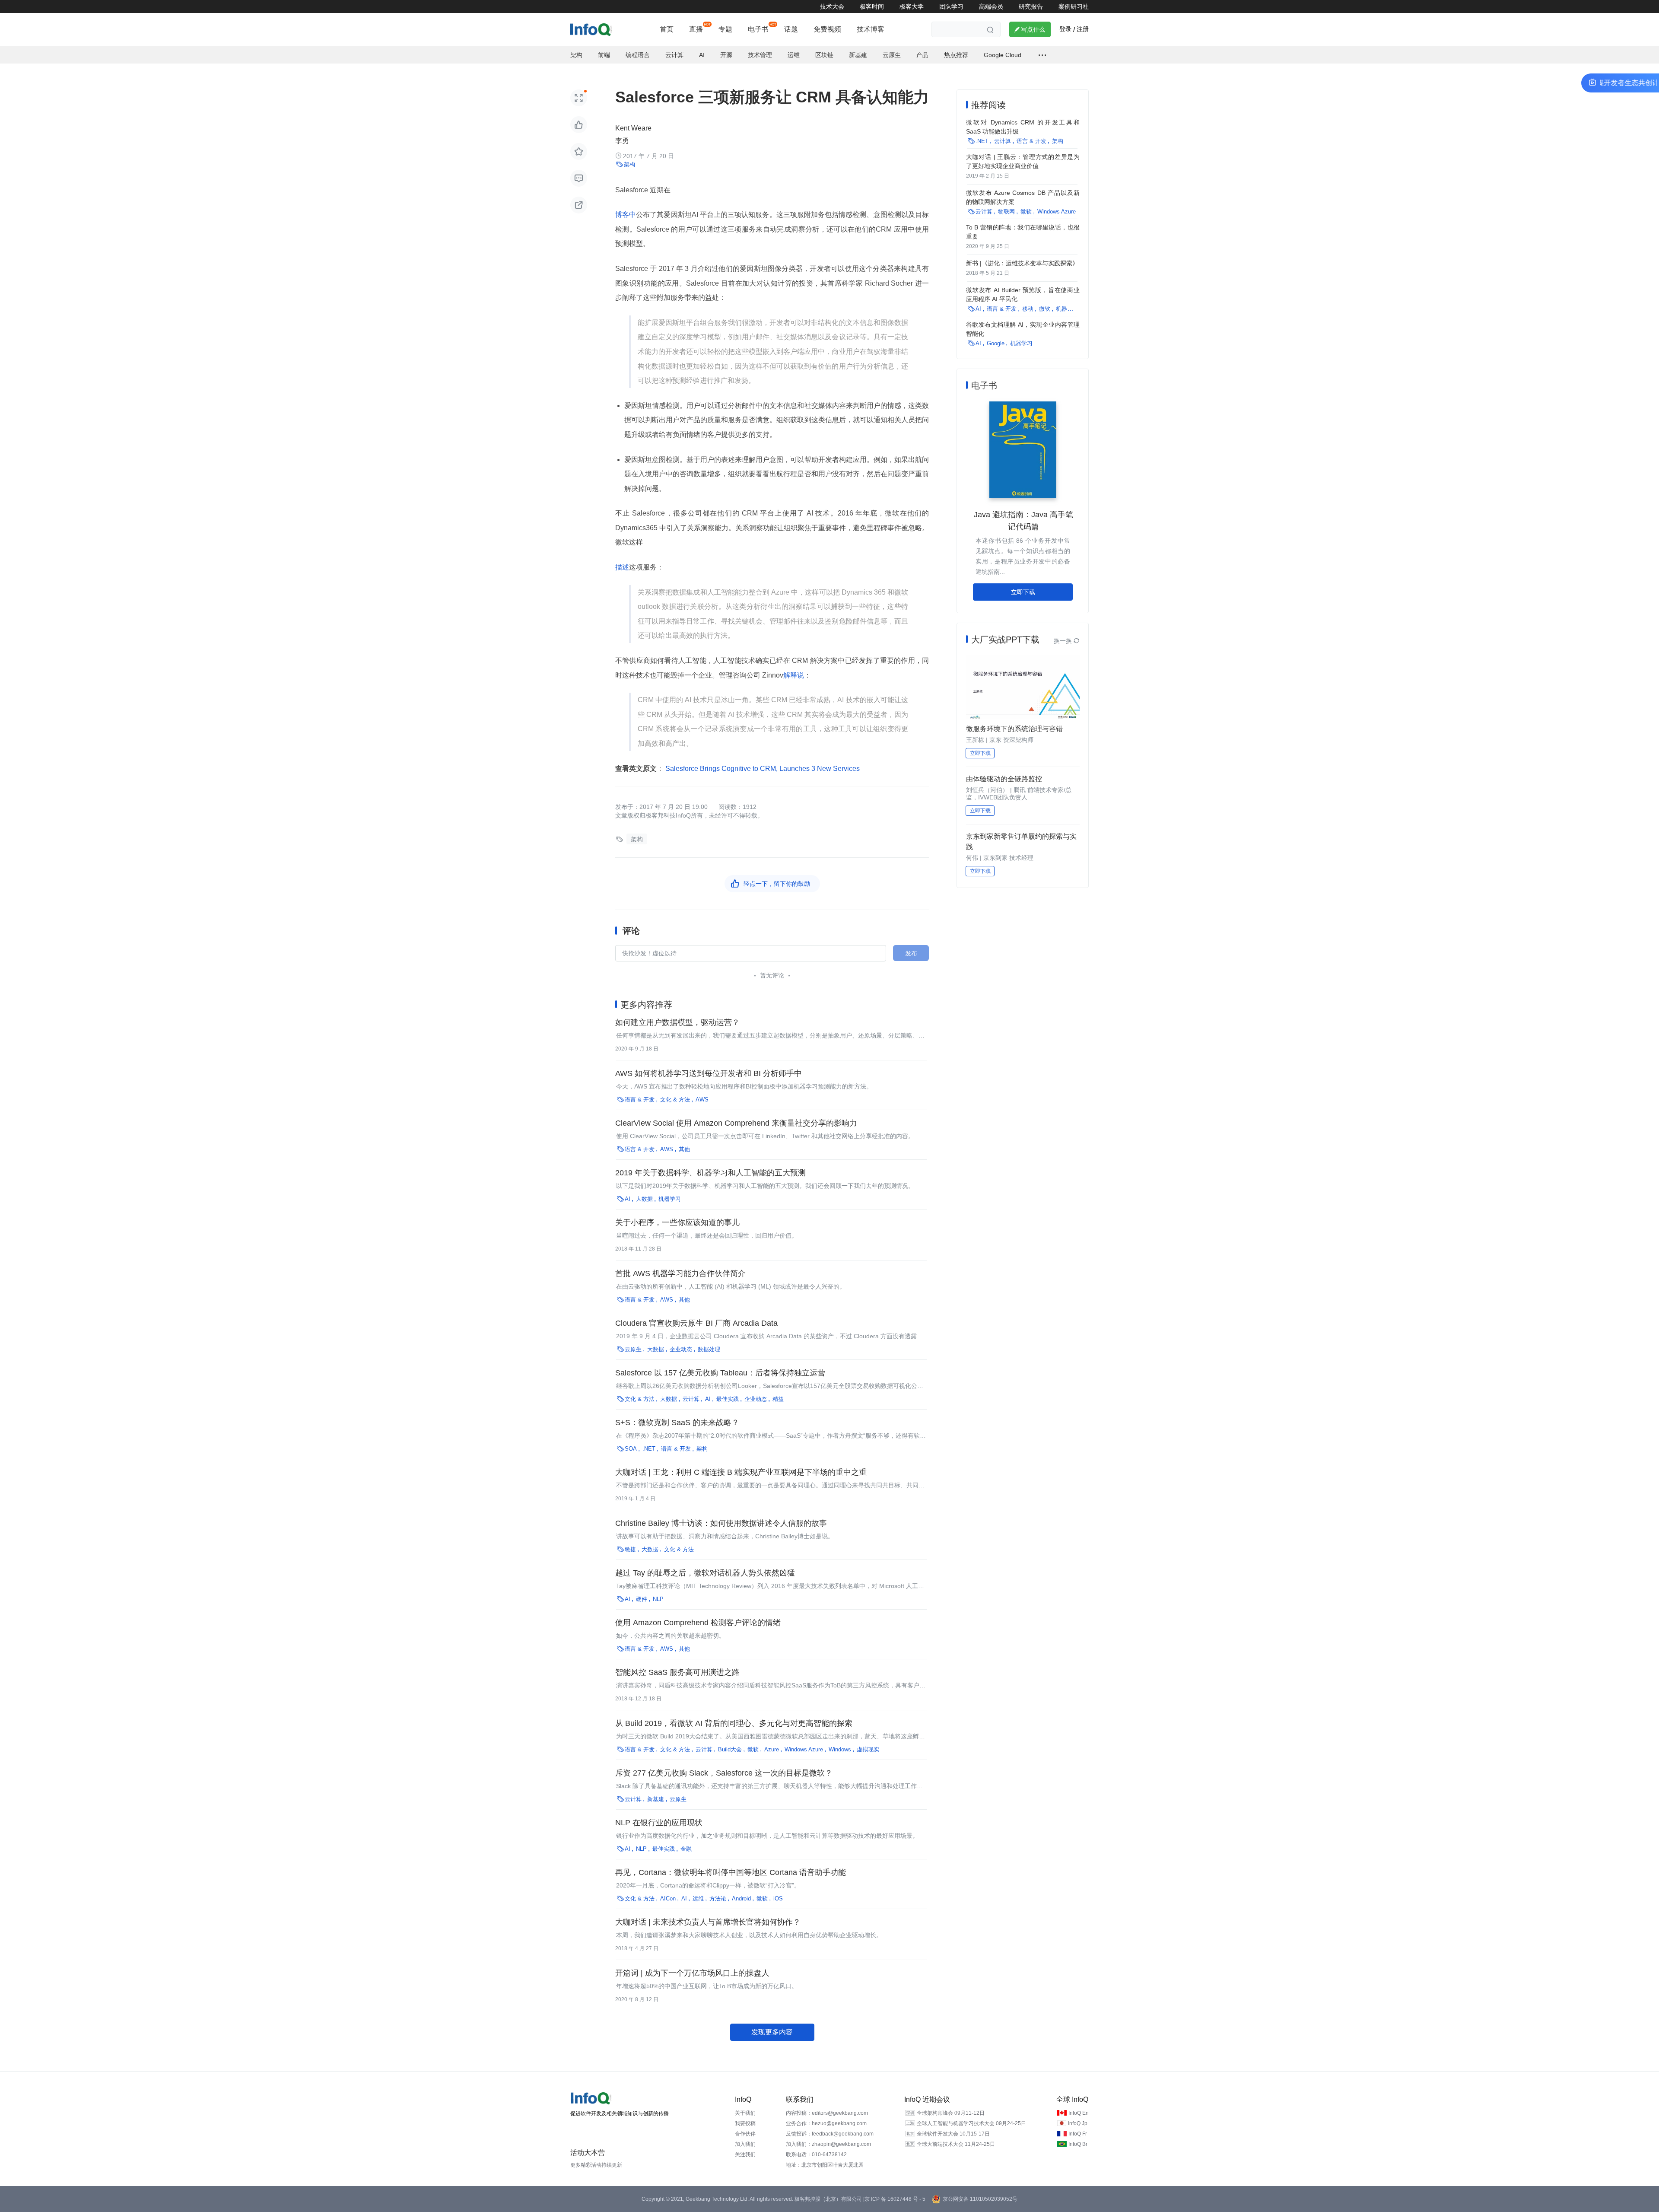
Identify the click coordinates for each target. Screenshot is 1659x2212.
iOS (778, 1899)
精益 (778, 1399)
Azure (772, 1749)
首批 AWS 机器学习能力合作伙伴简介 (680, 1273)
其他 (684, 1149)
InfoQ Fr (1078, 2134)
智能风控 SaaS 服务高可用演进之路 (677, 1672)
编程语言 (638, 55)
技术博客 (871, 29)
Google (996, 343)
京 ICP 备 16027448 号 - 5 (895, 2199)
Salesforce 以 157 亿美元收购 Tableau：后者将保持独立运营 (720, 1373)
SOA (631, 1449)
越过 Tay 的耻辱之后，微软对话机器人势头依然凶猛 (705, 1573)
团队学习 (951, 6)
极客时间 (872, 6)
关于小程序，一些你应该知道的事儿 (677, 1222)
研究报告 (1031, 6)
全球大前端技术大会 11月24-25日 (956, 2144)
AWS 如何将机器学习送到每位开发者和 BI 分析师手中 (709, 1073)
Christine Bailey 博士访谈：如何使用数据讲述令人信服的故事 (721, 1523)
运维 (794, 55)
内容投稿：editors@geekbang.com (827, 2113)
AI (702, 55)
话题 (791, 29)
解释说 (794, 675)
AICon (668, 1899)
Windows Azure (804, 1749)
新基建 (858, 55)
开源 (726, 55)
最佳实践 (728, 1399)
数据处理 (709, 1349)
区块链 (824, 55)
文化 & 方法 (675, 1100)
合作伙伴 (745, 2134)
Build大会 (730, 1749)
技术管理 (760, 55)
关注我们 (745, 2155)
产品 (922, 55)
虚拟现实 (868, 1749)
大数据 (644, 1199)
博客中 (626, 215)
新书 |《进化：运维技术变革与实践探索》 (1022, 263)
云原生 (892, 55)
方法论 (718, 1899)
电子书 (758, 29)
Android (741, 1899)
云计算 (674, 55)
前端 (604, 55)
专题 (725, 29)
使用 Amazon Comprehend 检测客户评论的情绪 (698, 1623)
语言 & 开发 (640, 1100)
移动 (1028, 309)
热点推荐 (956, 55)
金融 (686, 1849)
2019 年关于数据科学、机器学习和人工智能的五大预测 (710, 1173)
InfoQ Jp (1078, 2123)
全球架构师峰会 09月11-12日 (951, 2113)
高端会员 (991, 6)
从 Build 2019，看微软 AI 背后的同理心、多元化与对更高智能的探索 (734, 1723)
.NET (649, 1449)
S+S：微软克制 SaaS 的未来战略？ (677, 1423)
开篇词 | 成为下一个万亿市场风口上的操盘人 (692, 1973)
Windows (840, 1749)
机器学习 (670, 1199)
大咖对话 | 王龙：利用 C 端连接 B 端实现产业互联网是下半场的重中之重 (741, 1472)
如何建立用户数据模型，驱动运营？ (677, 1022)
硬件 (642, 1599)
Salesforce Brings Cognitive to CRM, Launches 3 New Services (762, 769)
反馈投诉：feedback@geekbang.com (830, 2134)
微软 (753, 1749)
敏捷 (630, 1549)
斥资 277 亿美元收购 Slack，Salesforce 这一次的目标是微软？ (724, 1773)
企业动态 (681, 1349)
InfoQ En (1079, 2113)
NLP (658, 1599)
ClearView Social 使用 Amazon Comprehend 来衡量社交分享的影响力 (736, 1123)
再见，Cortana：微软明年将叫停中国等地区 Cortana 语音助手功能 (731, 1872)
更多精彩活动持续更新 (596, 2165)
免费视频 (827, 29)
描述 (622, 567)
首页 (667, 29)
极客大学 (912, 6)
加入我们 (745, 2144)
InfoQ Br (1078, 2144)
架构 (576, 55)
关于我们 (745, 2113)
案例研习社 (1074, 6)
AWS (702, 1100)
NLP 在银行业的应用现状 (659, 1823)
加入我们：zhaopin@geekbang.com (828, 2144)
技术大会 (832, 6)
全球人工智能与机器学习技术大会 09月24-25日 (971, 2123)
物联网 (1006, 212)
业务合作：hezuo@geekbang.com (826, 2123)
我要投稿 (745, 2123)
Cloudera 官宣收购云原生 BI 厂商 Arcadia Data (696, 1323)
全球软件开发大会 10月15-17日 (953, 2134)
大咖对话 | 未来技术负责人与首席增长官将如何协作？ (708, 1922)
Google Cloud (1003, 55)
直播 (696, 29)
